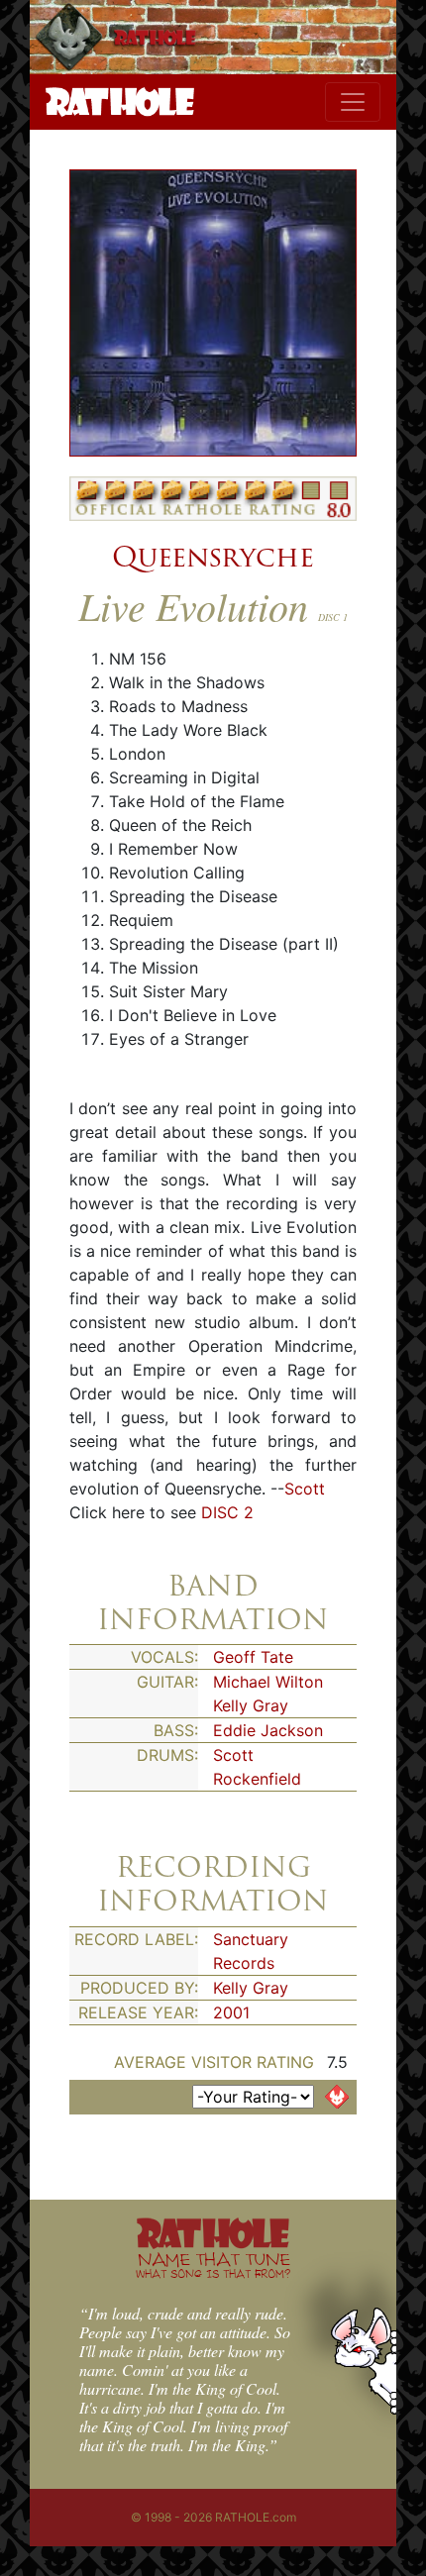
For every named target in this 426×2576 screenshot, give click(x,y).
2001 (231, 2012)
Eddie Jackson (268, 1730)
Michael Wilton (268, 1682)
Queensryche (213, 557)
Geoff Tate (253, 1657)
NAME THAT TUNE (213, 2265)
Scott (305, 1489)
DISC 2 (227, 1512)
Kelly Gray (251, 1705)
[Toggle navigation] (353, 102)
